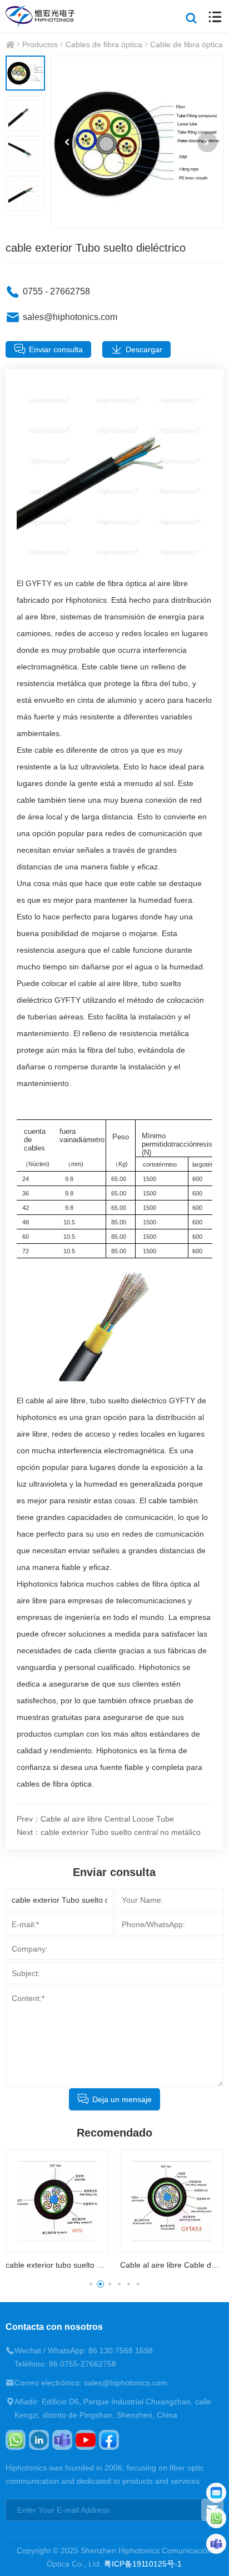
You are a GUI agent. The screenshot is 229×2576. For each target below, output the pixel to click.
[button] (67, 142)
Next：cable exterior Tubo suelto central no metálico (109, 1832)
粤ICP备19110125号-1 (143, 2564)
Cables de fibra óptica (104, 44)
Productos (40, 44)
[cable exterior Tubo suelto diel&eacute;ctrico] (137, 142)
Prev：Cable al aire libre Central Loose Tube (95, 1819)
